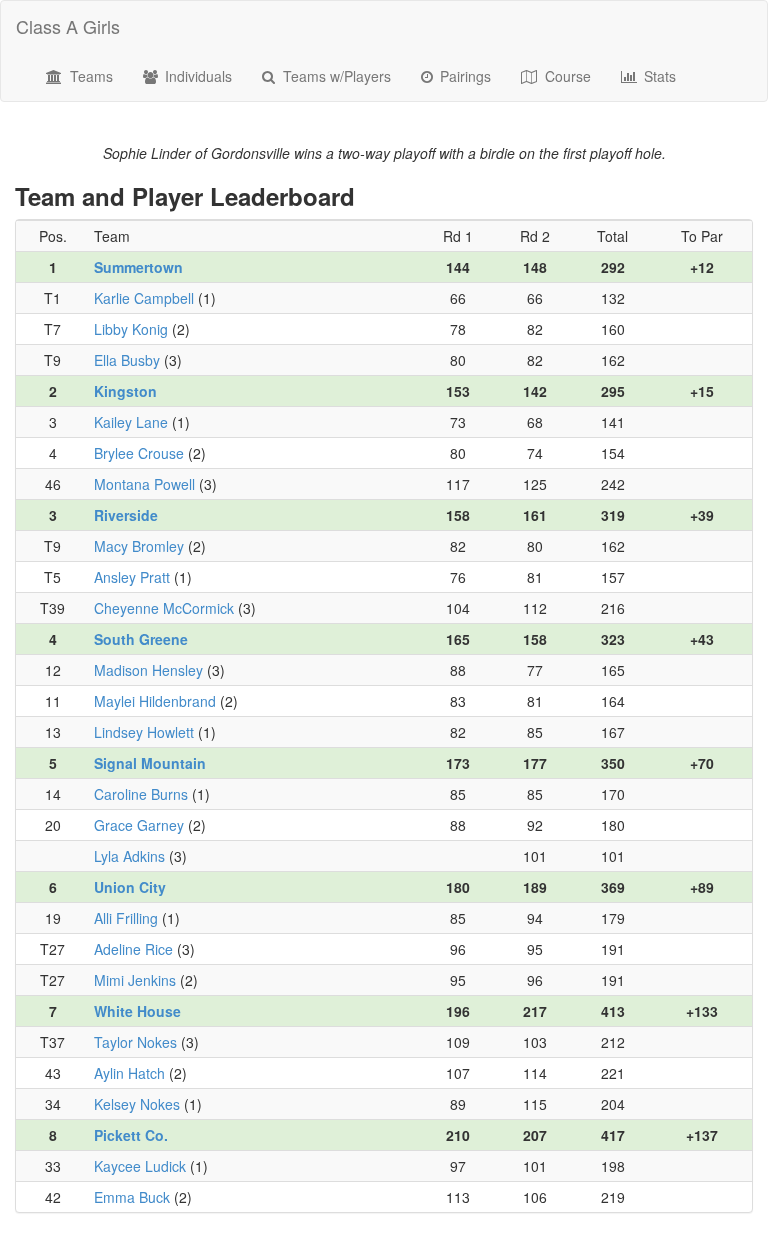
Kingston (125, 391)
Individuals (196, 76)
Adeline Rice (133, 949)
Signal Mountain (150, 763)
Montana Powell (144, 484)
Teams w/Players (335, 76)
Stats (658, 76)
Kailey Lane (131, 422)
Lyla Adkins (129, 856)
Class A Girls (68, 26)
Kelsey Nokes (137, 1104)
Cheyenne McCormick (164, 608)
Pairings (463, 76)
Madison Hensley (148, 670)
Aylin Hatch (129, 1073)
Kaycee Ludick (140, 1166)
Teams (89, 76)
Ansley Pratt (132, 577)
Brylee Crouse (139, 453)
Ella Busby (127, 360)
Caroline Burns (141, 794)
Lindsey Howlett (144, 732)
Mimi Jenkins (135, 980)
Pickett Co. (131, 1135)
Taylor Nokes (135, 1042)
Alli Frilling (126, 918)
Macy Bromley (139, 546)
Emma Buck (132, 1197)
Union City (130, 887)
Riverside (126, 515)
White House (137, 1011)
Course (566, 76)
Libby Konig (131, 329)
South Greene (141, 639)
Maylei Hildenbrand (155, 701)
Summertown (138, 267)
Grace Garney (139, 825)
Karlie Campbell (144, 298)
